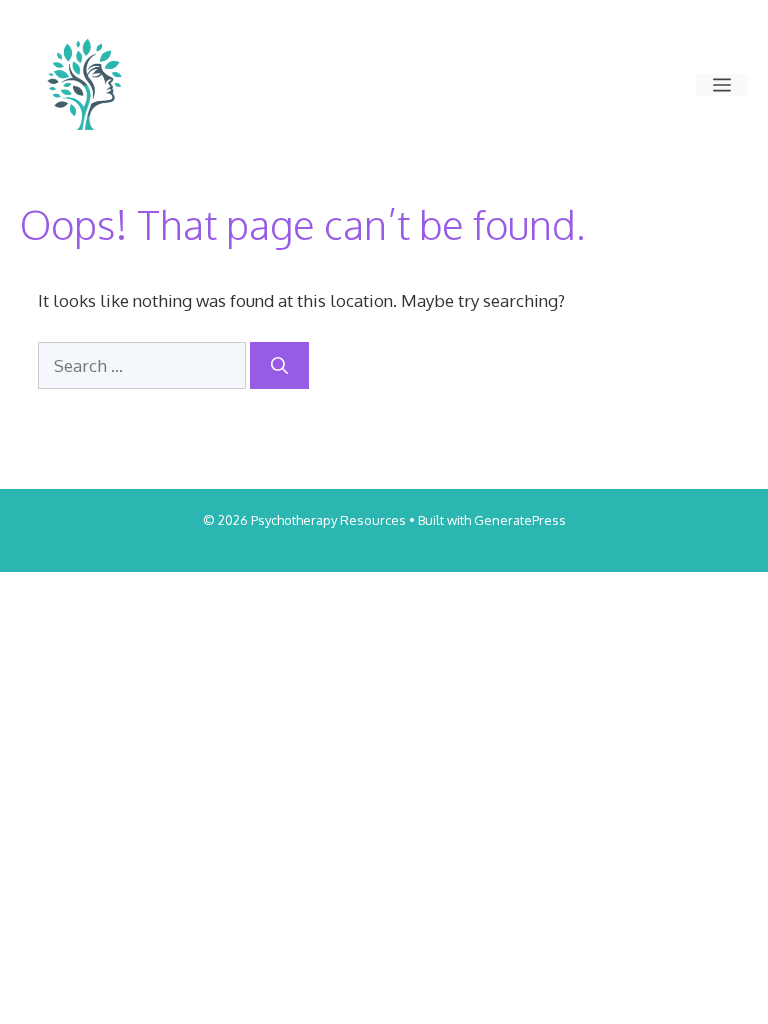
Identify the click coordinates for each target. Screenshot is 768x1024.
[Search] (279, 366)
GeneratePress (520, 520)
